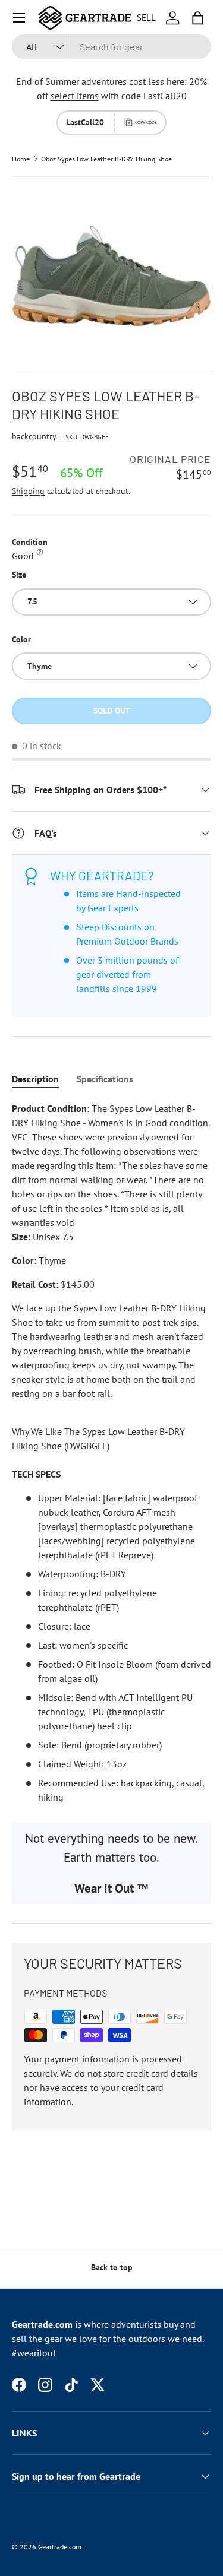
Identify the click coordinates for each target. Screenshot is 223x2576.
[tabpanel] (111, 1453)
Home (21, 159)
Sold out (112, 711)
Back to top (112, 2267)
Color (21, 639)
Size (19, 575)
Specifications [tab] (105, 1079)
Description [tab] (35, 1079)
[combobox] (111, 47)
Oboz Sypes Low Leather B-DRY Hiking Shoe (106, 159)
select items (75, 96)
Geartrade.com (60, 2547)
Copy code (146, 122)
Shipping (28, 491)
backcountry (34, 436)
